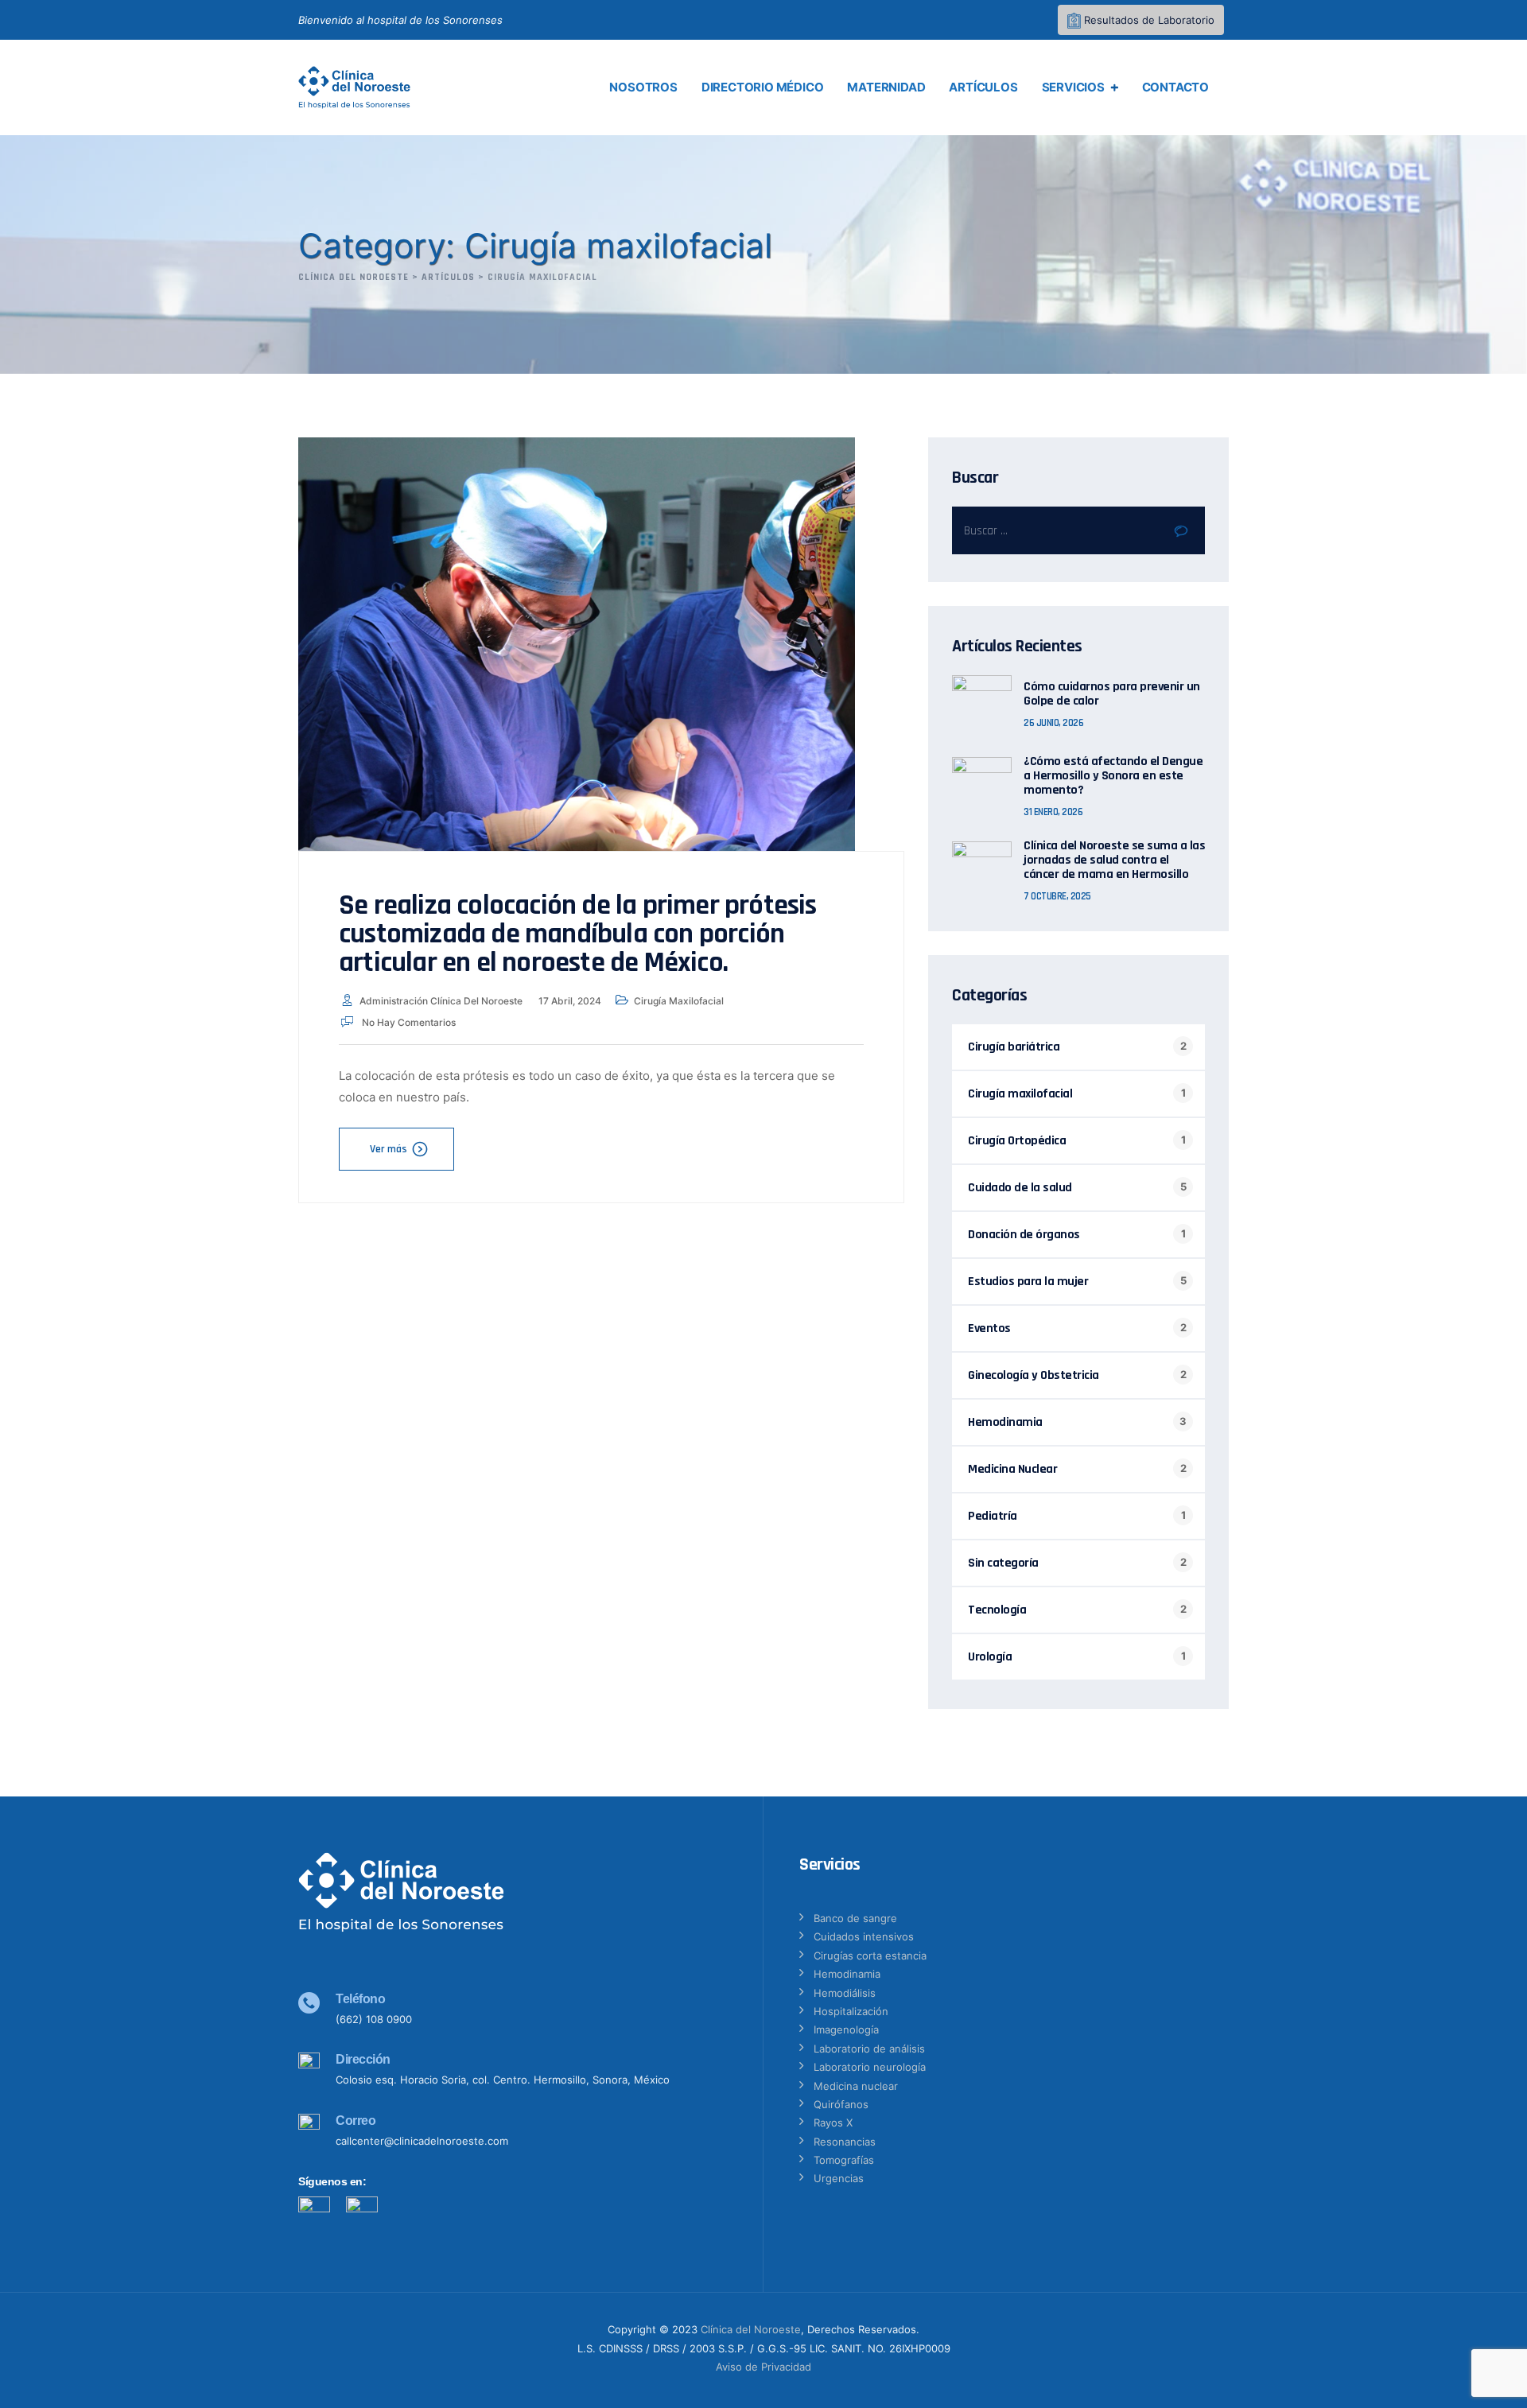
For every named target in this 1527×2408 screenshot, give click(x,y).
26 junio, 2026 (1053, 723)
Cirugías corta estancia (870, 1956)
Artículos (983, 87)
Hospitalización (851, 2011)
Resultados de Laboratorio (1148, 20)
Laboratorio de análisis (869, 2049)
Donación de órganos (1024, 1235)
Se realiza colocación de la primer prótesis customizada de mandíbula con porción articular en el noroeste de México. (578, 934)
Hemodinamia (1005, 1422)
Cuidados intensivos (864, 1936)
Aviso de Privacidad (763, 2367)
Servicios (1073, 87)
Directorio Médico (763, 87)
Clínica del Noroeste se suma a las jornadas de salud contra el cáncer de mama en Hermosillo (1114, 860)
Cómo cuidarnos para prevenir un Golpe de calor (1112, 694)
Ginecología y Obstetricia (1034, 1375)
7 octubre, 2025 (1057, 896)
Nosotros (643, 87)
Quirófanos (841, 2104)
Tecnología (997, 1610)
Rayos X (833, 2123)
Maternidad (886, 87)
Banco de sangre (855, 1918)
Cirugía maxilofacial (679, 1001)
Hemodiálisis (845, 1993)
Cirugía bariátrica (1014, 1047)
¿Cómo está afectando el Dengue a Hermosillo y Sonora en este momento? (1113, 776)
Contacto (1175, 87)
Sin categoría (1003, 1563)
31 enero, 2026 (1053, 812)
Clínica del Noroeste (751, 2329)
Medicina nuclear (856, 2086)
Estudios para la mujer (1028, 1282)
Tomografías (844, 2160)
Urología (990, 1657)
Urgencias (839, 2178)
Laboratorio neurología (870, 2067)
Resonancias (845, 2142)
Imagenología (846, 2029)
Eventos (989, 1328)
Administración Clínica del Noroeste (441, 1001)
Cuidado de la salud (1020, 1188)
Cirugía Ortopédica (1017, 1141)
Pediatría (993, 1516)
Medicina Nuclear (1012, 1469)
